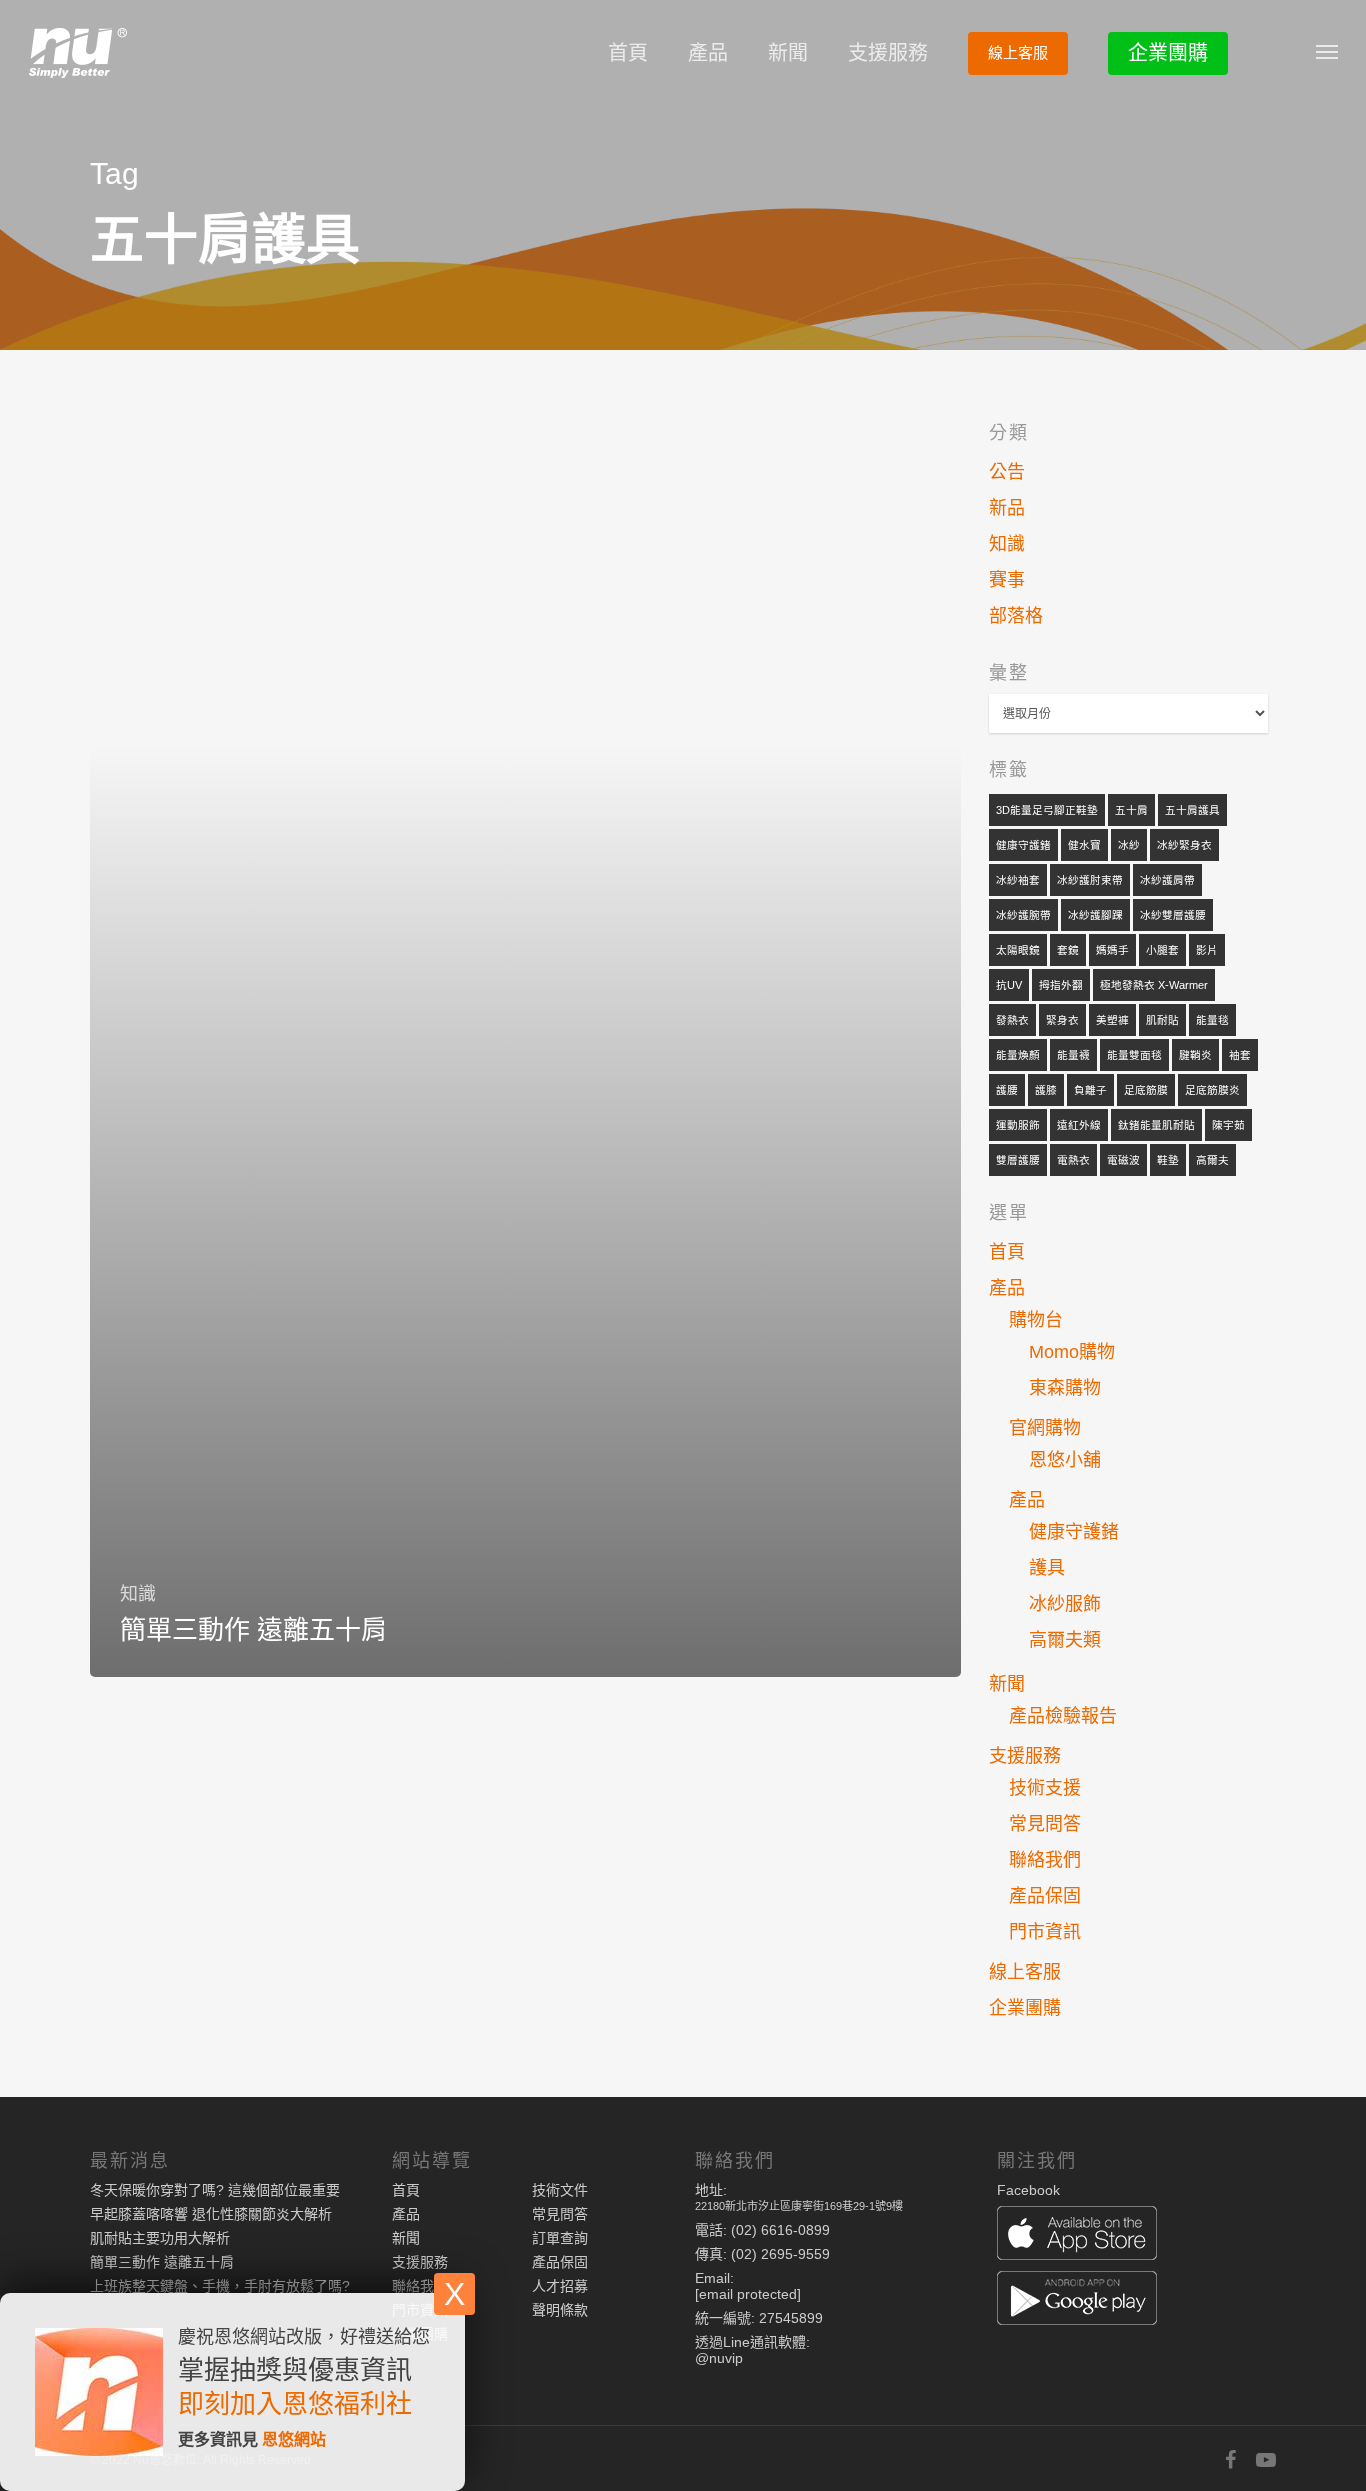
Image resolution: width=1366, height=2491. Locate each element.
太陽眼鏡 (1018, 950)
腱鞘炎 (1195, 1055)
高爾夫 (1212, 1160)
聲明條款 (560, 2310)
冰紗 (1129, 845)
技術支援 (1045, 1788)
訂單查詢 (560, 2238)
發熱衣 (1012, 1020)
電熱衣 (1073, 1160)
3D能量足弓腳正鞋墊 (1047, 810)
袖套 (1240, 1055)
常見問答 (1045, 1824)
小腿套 (1162, 950)
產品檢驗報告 (1063, 1716)
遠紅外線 (1079, 1125)
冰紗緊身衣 (1184, 845)
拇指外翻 (1061, 985)
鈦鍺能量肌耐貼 (1156, 1125)
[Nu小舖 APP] (1136, 2234)
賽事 (1007, 580)
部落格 (1016, 616)
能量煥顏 (1018, 1055)
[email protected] (748, 2294)
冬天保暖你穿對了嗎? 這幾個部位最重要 (215, 2190)
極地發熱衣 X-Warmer (1154, 985)
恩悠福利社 (347, 2404)
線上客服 (1018, 52)
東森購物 (1065, 1388)
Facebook (1028, 2190)
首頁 (628, 53)
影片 (1207, 950)
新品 (1007, 508)
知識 (138, 1594)
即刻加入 (230, 2404)
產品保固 (1045, 1896)
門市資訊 (1045, 1932)
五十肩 (1131, 810)
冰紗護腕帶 (1023, 915)
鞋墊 (1168, 1160)
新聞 (788, 53)
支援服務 (888, 53)
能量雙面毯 (1134, 1055)
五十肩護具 (1192, 810)
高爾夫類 (1065, 1640)
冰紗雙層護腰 (1173, 915)
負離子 (1090, 1090)
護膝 (1046, 1090)
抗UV (1009, 985)
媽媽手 (1112, 950)
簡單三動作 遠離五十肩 (162, 2262)
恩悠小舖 (1065, 1460)
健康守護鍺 (1023, 845)
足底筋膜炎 (1212, 1090)
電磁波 (1123, 1160)
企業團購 (1168, 53)
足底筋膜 (1146, 1090)
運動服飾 (1018, 1125)
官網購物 (1045, 1428)
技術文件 (560, 2190)
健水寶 (1084, 845)
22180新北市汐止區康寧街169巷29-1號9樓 (799, 2206)
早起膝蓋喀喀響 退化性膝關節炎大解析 (211, 2214)
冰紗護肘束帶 (1090, 880)
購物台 (1036, 1320)
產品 (708, 53)
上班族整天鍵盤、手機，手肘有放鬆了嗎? (220, 2286)
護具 (1047, 1568)
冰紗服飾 (1065, 1604)
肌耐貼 (1162, 1020)
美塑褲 (1112, 1020)
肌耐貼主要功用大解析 (160, 2238)
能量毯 (1212, 1020)
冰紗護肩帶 (1167, 880)
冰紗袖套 (1018, 880)
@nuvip (719, 2358)
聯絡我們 (1045, 1860)
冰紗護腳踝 (1095, 915)
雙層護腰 (1018, 1160)
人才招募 (560, 2286)
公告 (1007, 472)
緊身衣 (1062, 1020)
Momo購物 (1072, 1352)
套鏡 (1068, 950)
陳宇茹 (1228, 1125)
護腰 (1007, 1090)
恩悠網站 (294, 2439)
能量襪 (1073, 1055)
